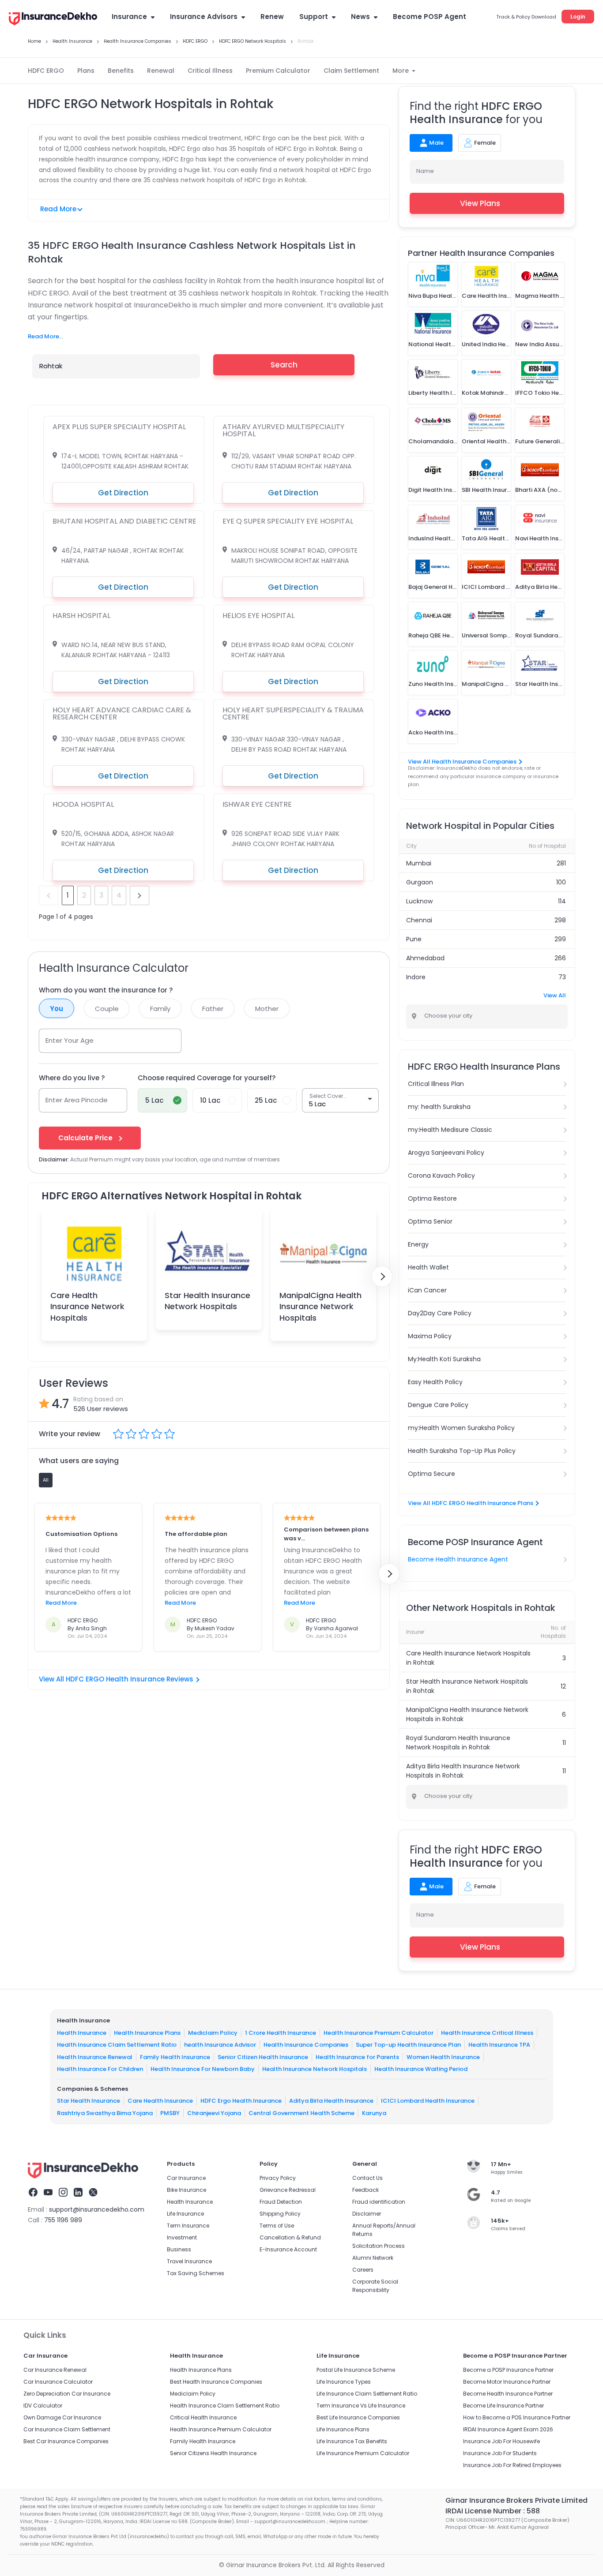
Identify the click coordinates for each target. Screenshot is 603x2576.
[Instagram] (63, 2194)
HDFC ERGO (46, 71)
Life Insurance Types (344, 2382)
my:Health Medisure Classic (450, 1130)
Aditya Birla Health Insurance (331, 2101)
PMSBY (170, 2113)
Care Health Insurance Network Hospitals (87, 1306)
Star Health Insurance (89, 2101)
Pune (414, 939)
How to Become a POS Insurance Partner (517, 2417)
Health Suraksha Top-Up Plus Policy (462, 1451)
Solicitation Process (379, 2246)
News (360, 17)
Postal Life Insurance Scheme (356, 2370)
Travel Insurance (189, 2261)
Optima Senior (430, 1221)
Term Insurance (188, 2226)
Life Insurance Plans (343, 2429)
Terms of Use (277, 2226)
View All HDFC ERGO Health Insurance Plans (471, 1503)
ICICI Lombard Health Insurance (428, 2101)
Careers (363, 2270)
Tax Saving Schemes (196, 2273)
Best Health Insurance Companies (216, 2382)
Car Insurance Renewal (55, 2370)
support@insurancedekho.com (97, 2209)
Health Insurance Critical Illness (487, 2033)
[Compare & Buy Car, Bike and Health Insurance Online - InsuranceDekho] (53, 19)
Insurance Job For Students (500, 2453)
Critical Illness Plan (436, 1084)
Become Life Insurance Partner (503, 2406)
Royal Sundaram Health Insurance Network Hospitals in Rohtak (458, 1743)
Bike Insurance (187, 2190)
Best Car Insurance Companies (66, 2441)
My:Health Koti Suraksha (444, 1359)
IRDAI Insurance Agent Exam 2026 (508, 2429)
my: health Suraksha (439, 1107)
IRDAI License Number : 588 (493, 2511)
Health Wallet (428, 1267)
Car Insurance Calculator (58, 2382)
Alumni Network (373, 2258)
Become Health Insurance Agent (458, 1559)
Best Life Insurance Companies (358, 2417)
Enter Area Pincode (77, 1100)
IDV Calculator (43, 2406)
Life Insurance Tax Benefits (352, 2441)
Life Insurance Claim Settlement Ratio (367, 2394)
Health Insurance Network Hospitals (315, 2069)
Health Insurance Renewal (95, 2057)
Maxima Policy (430, 1336)
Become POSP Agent (430, 17)
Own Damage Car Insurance (62, 2417)
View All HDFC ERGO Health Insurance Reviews (116, 1679)
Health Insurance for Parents (357, 2057)
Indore (416, 977)
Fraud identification (379, 2202)
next (139, 895)
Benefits (121, 71)
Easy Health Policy (435, 1382)
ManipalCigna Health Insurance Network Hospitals (320, 1306)
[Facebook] (33, 2194)
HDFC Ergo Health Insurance (241, 2101)
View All (555, 995)
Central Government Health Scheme (301, 2113)
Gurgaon (420, 882)
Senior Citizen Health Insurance (263, 2057)
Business (179, 2249)
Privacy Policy (278, 2178)
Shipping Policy (280, 2214)
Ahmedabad (425, 958)
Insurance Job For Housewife (501, 2441)
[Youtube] (48, 2194)
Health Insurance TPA (499, 2045)
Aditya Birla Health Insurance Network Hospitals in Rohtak (463, 1771)
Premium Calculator (278, 71)
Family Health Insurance (175, 2057)
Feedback (366, 2190)
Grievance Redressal (288, 2190)
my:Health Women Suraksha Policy (461, 1428)
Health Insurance (82, 2033)
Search (284, 365)
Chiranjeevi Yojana (214, 2113)
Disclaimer (367, 2214)
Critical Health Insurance (203, 2417)
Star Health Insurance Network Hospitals (207, 1301)
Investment (182, 2237)
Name (425, 171)
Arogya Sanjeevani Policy (446, 1153)
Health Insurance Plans (147, 2033)
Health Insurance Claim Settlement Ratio (117, 2045)
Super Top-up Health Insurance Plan (408, 2045)
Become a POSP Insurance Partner (508, 2370)
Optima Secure (432, 1474)
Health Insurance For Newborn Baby (203, 2069)
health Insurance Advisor (220, 2045)
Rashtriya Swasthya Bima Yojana (105, 2113)
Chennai (419, 920)
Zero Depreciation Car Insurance (67, 2394)
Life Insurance (185, 2214)
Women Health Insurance (443, 2057)
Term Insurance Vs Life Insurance (361, 2406)
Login (578, 17)
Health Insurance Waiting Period (421, 2069)
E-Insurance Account (288, 2249)
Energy (418, 1244)
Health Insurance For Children (100, 2069)
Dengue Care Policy (438, 1405)
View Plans (480, 203)
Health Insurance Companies (306, 2045)
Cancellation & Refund (290, 2237)
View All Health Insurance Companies (462, 762)
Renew (272, 17)
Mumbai (419, 863)
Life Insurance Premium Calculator (363, 2453)
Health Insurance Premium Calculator (379, 2033)
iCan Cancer (427, 1290)
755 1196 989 (63, 2220)
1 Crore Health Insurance (281, 2033)
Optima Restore (432, 1198)
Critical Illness (210, 71)
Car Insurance (186, 2178)
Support (314, 17)
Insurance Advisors (204, 17)
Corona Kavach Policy (441, 1176)
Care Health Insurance (160, 2101)
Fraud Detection (281, 2202)
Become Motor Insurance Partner (507, 2382)
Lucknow (419, 901)
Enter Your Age (70, 1040)
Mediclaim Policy (213, 2033)
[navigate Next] (382, 1277)
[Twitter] (93, 2194)
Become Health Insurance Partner (508, 2394)
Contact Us (367, 2178)
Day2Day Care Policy (440, 1313)
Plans (86, 71)
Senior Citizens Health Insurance (213, 2453)
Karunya (374, 2113)
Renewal (161, 71)
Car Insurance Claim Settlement (67, 2429)
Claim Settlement (351, 71)
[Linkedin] (78, 2194)
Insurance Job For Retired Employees (512, 2465)
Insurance (129, 17)
